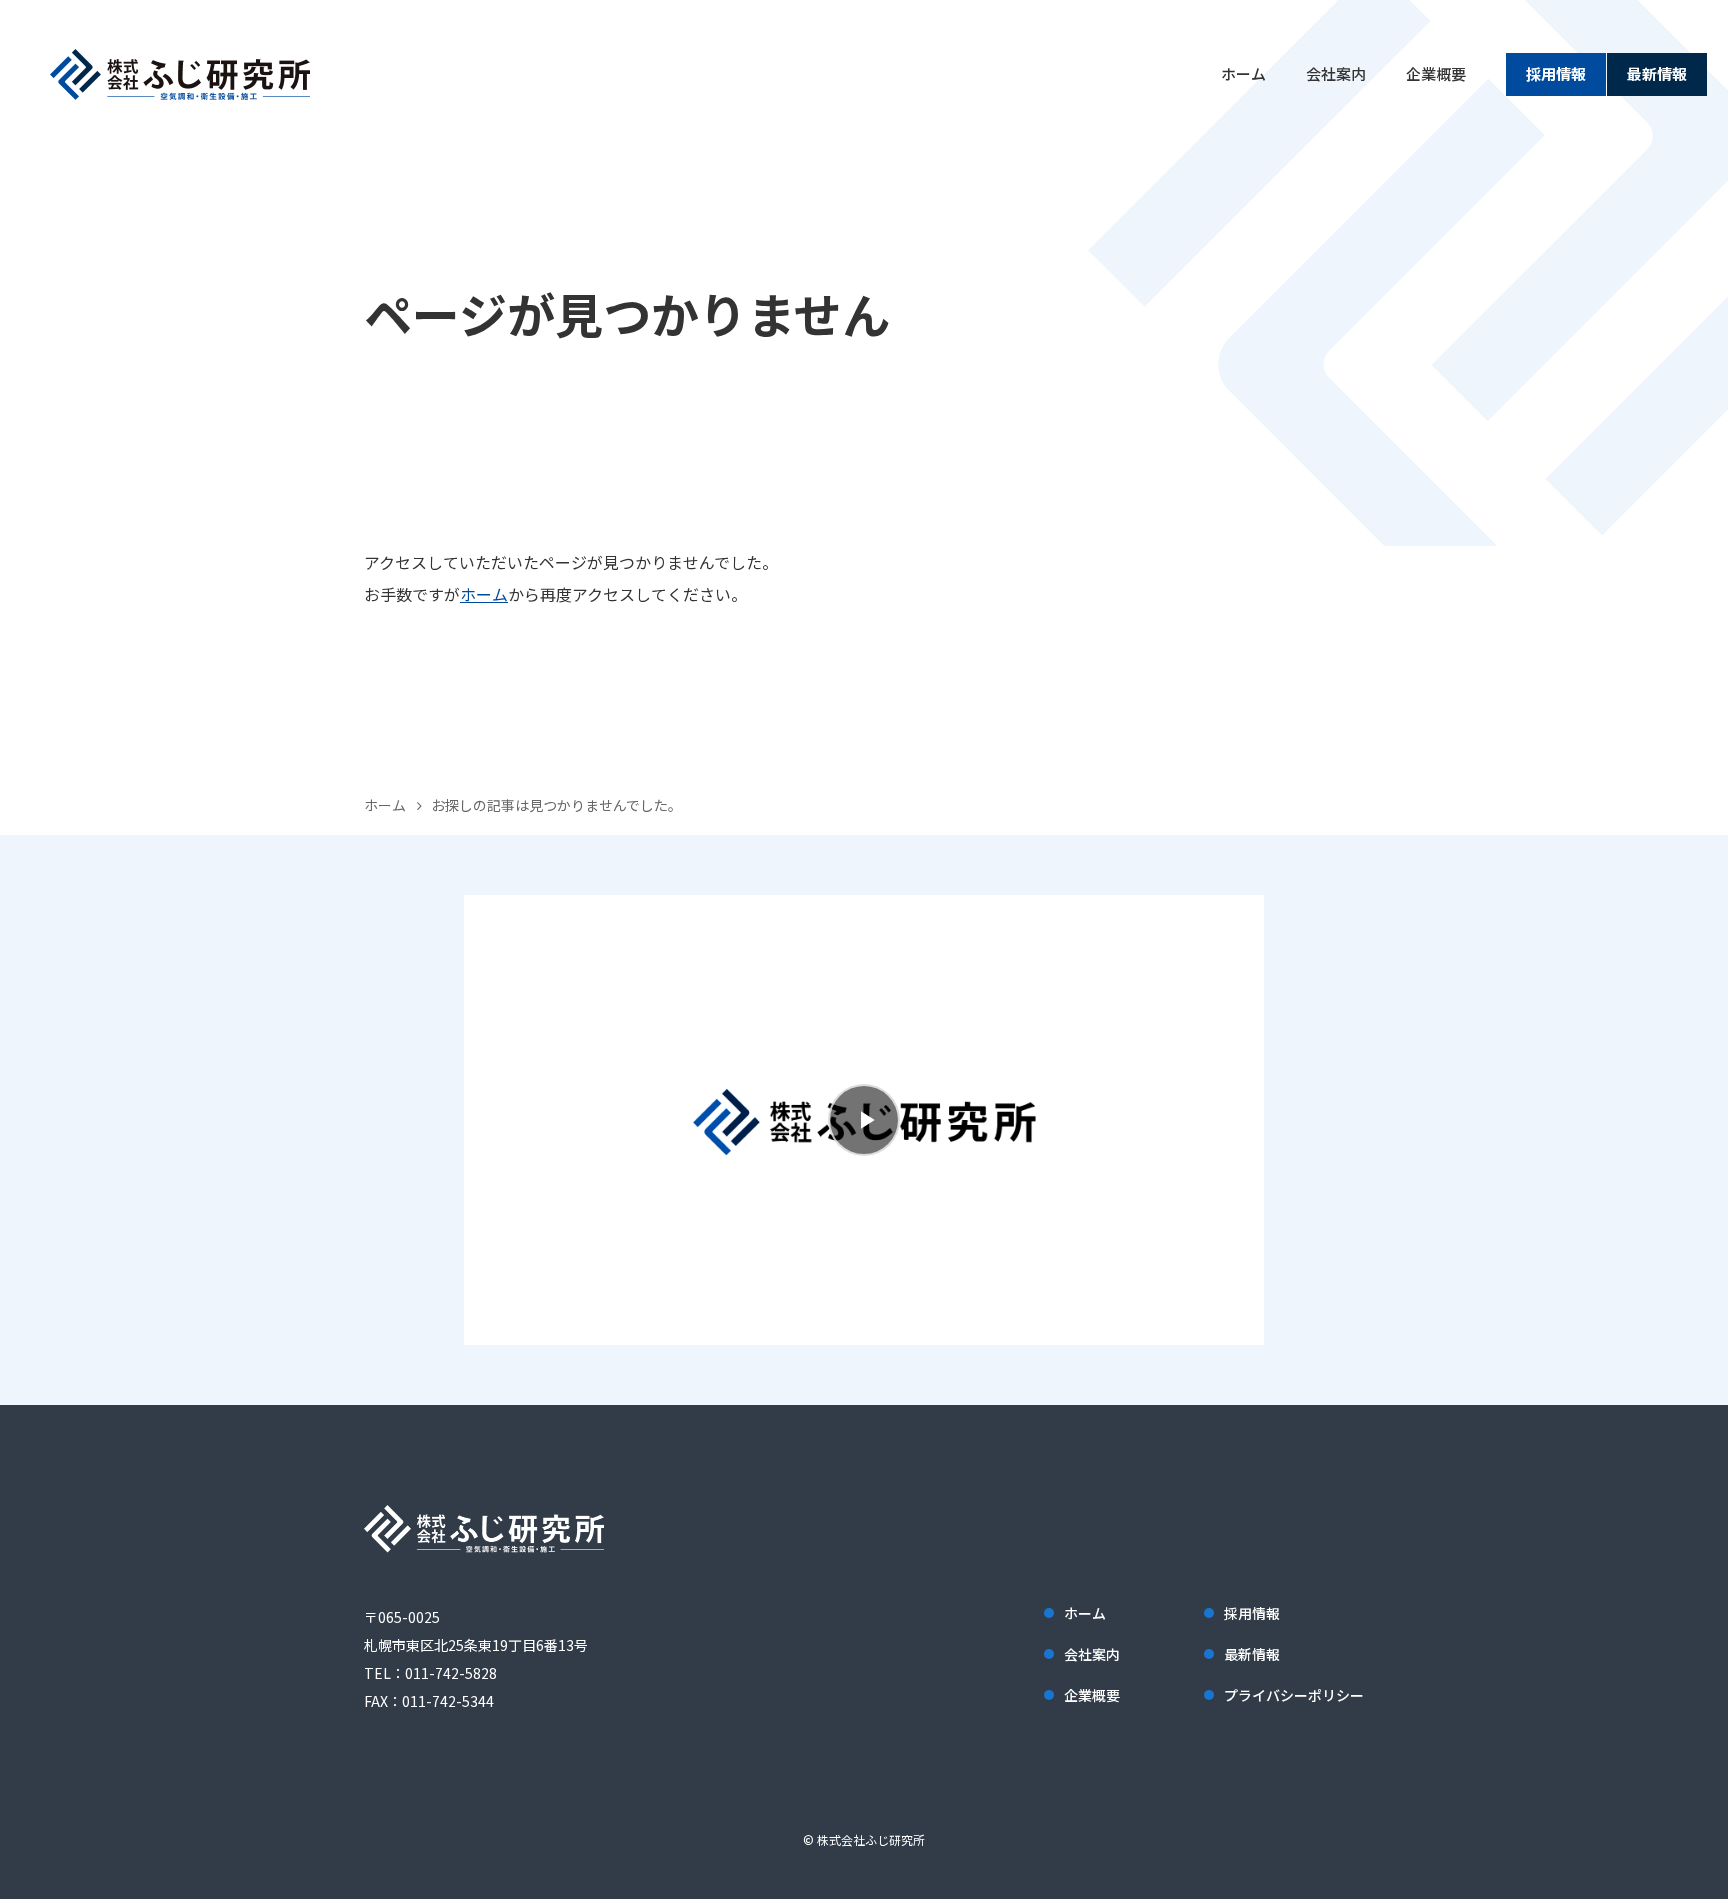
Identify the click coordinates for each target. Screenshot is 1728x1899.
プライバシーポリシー (1294, 1695)
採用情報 (1556, 73)
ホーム (1243, 73)
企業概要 (1436, 73)
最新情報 (1657, 73)
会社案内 (1336, 73)
